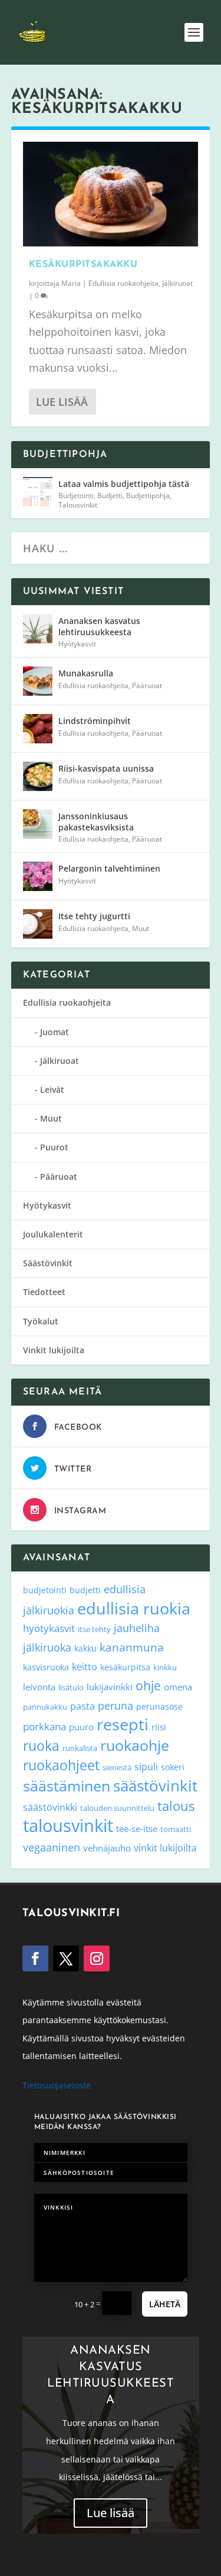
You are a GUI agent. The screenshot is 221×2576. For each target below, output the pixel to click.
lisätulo (71, 1687)
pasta (83, 1706)
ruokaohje (135, 1745)
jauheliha (137, 1628)
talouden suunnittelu (117, 1808)
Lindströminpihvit (95, 721)
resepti (123, 1724)
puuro (81, 1727)
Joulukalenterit (53, 1234)
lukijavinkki (110, 1687)
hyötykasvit (49, 1628)
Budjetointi (76, 495)
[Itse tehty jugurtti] (38, 924)
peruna (116, 1705)
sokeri (173, 1767)
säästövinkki (50, 1807)
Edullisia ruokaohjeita (123, 283)
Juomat (55, 1032)
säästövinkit (155, 1786)
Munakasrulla (86, 673)
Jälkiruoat (177, 283)
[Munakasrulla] (38, 681)
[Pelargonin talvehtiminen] (38, 876)
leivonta (39, 1687)
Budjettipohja (148, 495)
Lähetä (165, 2304)
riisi (159, 1727)
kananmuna (132, 1647)
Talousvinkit (78, 505)
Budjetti (110, 495)
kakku (85, 1648)
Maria (71, 283)
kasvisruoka (46, 1667)
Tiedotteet (44, 1292)
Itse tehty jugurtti (94, 916)
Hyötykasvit (77, 644)
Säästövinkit (48, 1263)
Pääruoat (147, 685)
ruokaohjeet (61, 1765)
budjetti (85, 1590)
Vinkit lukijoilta (54, 1350)
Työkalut (41, 1321)
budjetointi (45, 1590)
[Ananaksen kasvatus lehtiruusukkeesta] (38, 629)
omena (178, 1687)
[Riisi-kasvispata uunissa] (38, 776)
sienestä (117, 1767)
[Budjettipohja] (38, 492)
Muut (141, 928)
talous (176, 1806)
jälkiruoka (47, 1647)
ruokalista (80, 1748)
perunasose (159, 1706)
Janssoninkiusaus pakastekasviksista (96, 821)
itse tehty (94, 1629)
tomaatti (176, 1829)
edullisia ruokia (134, 1608)
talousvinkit (68, 1826)
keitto (85, 1667)
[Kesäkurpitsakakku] (111, 194)
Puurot (54, 1147)
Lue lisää (62, 402)
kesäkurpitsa (125, 1667)
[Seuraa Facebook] (35, 1958)
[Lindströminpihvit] (38, 729)
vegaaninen (52, 1847)
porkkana (44, 1726)
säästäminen (67, 1786)
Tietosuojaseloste (57, 2085)
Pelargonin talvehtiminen (109, 868)
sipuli (146, 1766)
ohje (148, 1686)
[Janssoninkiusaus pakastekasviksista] (38, 824)
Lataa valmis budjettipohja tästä (124, 484)
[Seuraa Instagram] (97, 1958)
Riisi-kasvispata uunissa (106, 768)
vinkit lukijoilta (165, 1848)
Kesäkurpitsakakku (83, 265)
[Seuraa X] (66, 1958)
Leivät (52, 1090)
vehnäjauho (107, 1848)
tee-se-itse (137, 1828)
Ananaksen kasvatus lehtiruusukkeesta (99, 626)
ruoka (41, 1746)
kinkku (165, 1667)
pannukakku (45, 1707)
